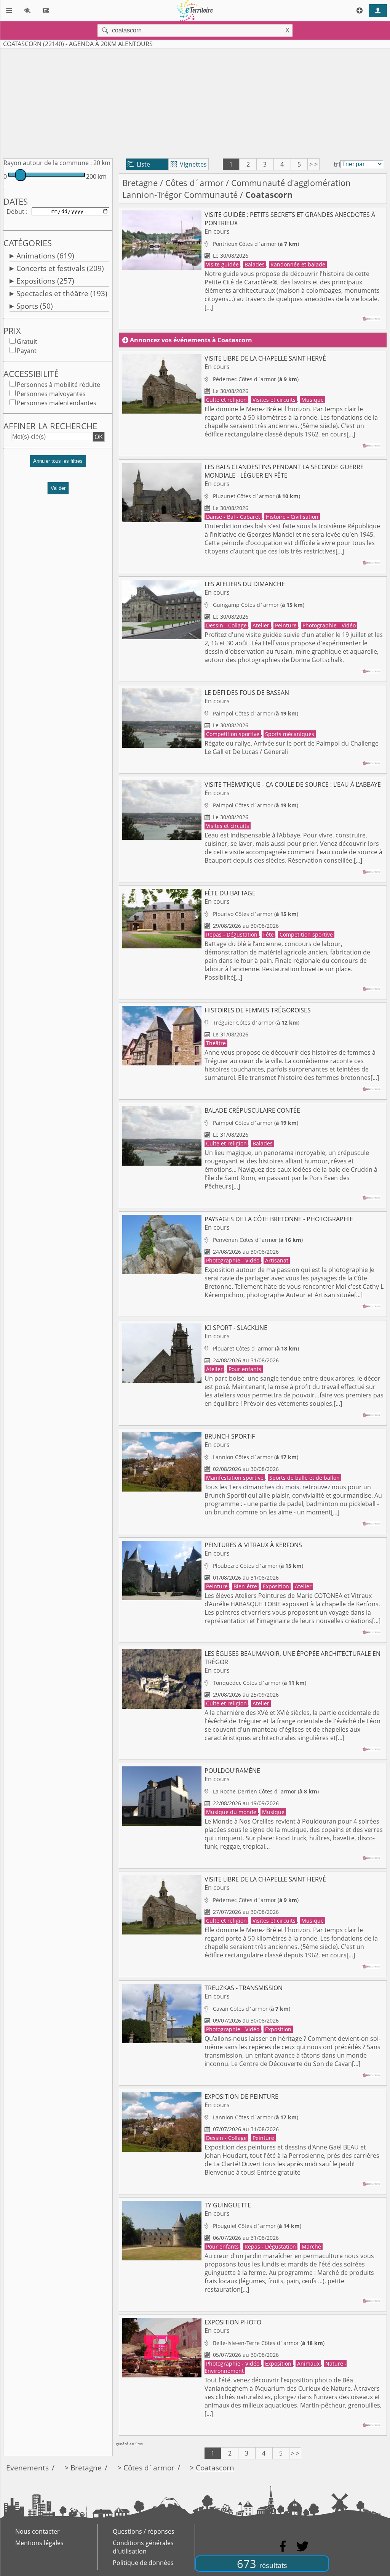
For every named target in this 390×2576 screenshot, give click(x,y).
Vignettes (189, 164)
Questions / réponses (144, 2531)
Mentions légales (39, 2543)
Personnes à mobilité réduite (58, 385)
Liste (139, 164)
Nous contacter (38, 2531)
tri (337, 164)
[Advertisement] (195, 102)
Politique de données (143, 2563)
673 (262, 2564)
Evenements (27, 2468)
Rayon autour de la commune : (48, 163)
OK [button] (99, 437)
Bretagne (140, 183)
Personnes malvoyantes (51, 394)
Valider (58, 488)
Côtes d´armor (194, 183)
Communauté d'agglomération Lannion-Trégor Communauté (237, 189)
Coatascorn (215, 2468)
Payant (27, 351)
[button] (58, 464)
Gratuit (27, 342)
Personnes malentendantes (57, 403)
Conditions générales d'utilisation (143, 2547)
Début (15, 212)
